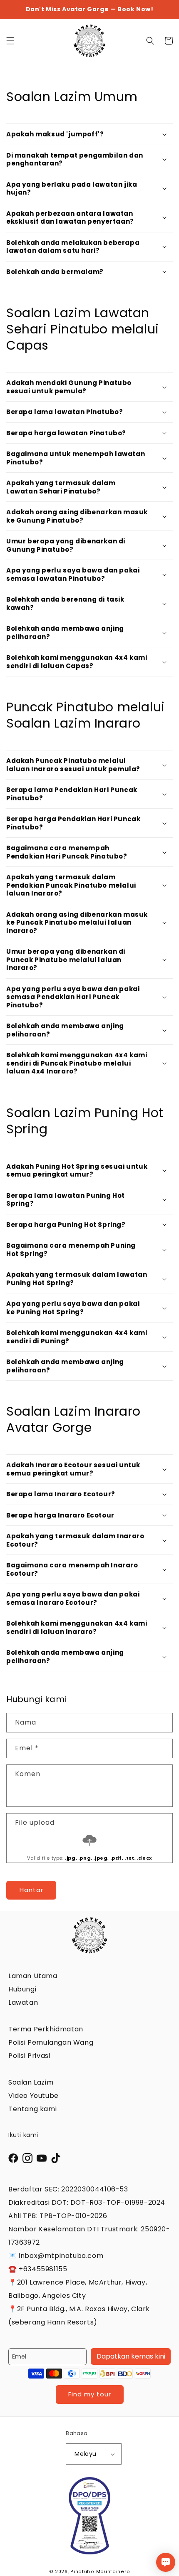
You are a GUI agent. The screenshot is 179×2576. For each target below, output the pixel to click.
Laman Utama (33, 1976)
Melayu (85, 2454)
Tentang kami (32, 2109)
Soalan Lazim (31, 2082)
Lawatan (23, 2002)
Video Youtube (34, 2096)
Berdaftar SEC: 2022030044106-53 (68, 2189)
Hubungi (22, 1989)
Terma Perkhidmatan (46, 2029)
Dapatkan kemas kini (131, 2356)
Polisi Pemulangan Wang (51, 2042)
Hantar (31, 1890)
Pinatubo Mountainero (100, 2572)
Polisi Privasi (29, 2056)
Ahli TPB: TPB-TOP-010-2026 (58, 2216)
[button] (10, 41)
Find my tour (90, 2394)
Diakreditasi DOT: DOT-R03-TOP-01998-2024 (87, 2202)
